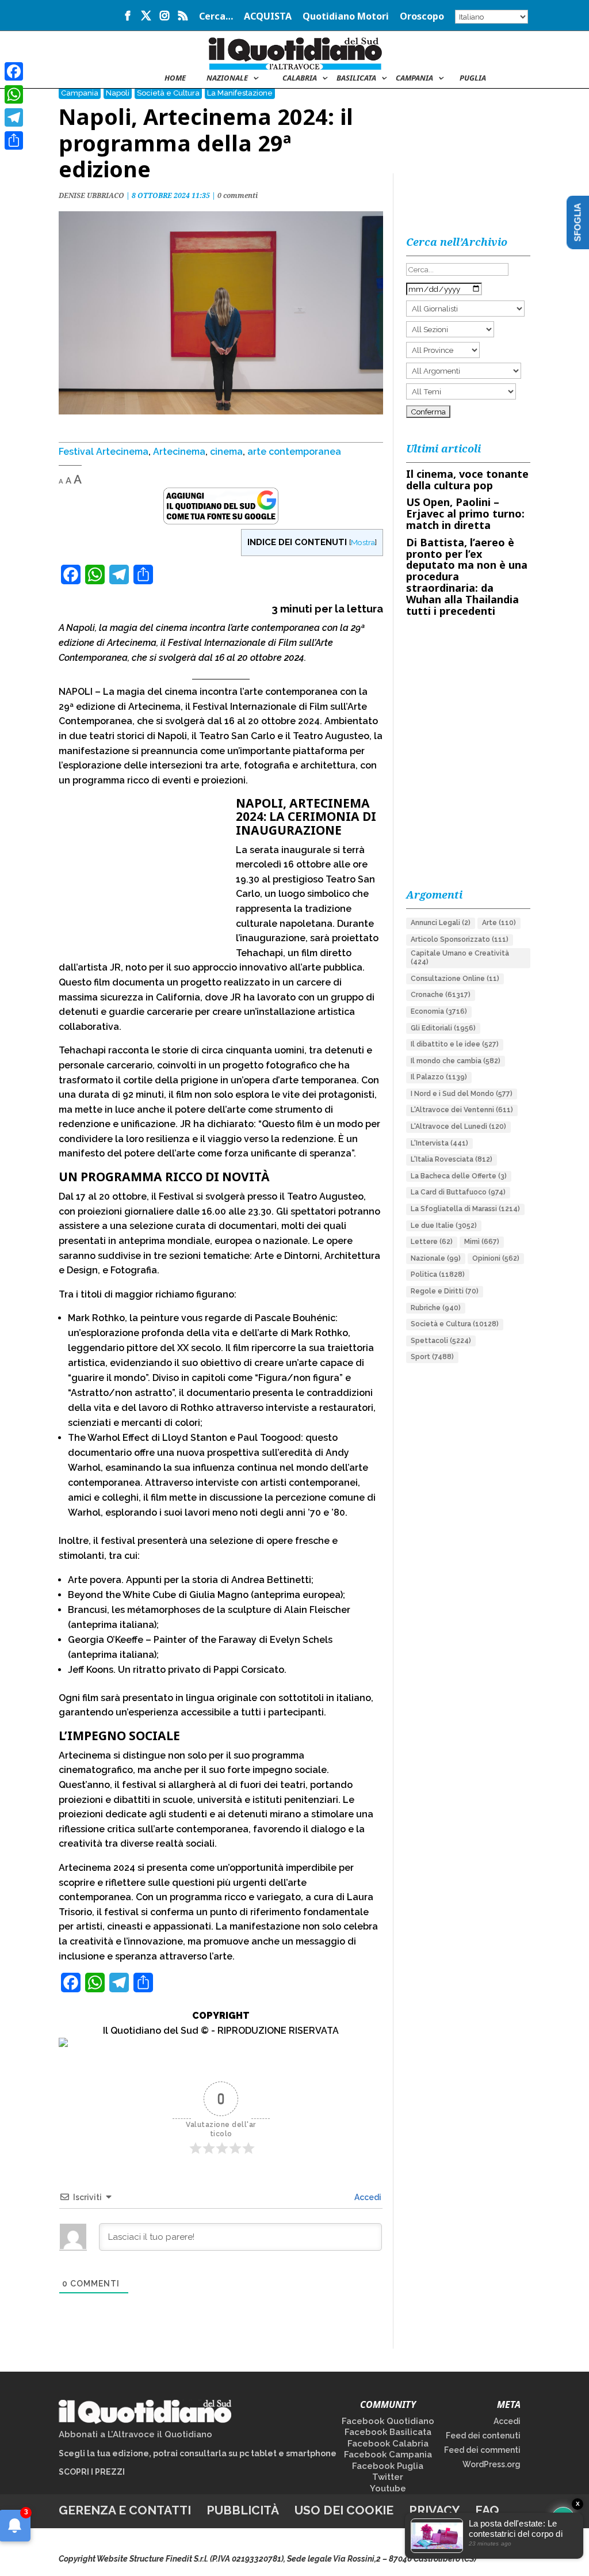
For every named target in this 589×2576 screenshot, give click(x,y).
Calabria (300, 78)
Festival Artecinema (104, 452)
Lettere (432, 1242)
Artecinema (179, 452)
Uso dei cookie (344, 2510)
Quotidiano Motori (346, 17)
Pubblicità (243, 2510)
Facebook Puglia (388, 2466)
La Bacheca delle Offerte (459, 1176)
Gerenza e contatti (125, 2510)
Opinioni (496, 1258)
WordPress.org (492, 2464)
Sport (432, 1357)
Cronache (441, 995)
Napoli (118, 93)
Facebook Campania (388, 2455)
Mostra (363, 542)
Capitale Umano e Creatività (460, 958)
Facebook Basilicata (388, 2432)
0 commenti (238, 195)
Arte (499, 923)
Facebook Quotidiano (388, 2421)
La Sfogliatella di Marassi (465, 1209)
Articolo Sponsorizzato (460, 939)
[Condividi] (14, 140)
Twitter (388, 2477)
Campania (414, 78)
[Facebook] (14, 71)
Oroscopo (422, 17)
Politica (438, 1274)
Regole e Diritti (445, 1291)
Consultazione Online (455, 979)
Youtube (388, 2489)
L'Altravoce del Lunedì (458, 1127)
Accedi (367, 2197)
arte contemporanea (294, 452)
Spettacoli (441, 1341)
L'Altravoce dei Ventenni (462, 1110)
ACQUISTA (268, 17)
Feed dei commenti (482, 2450)
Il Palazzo (439, 1077)
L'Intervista (439, 1143)
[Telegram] (14, 117)
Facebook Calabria (388, 2444)
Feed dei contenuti (483, 2436)
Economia (439, 1011)
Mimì (482, 1242)
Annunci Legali (441, 923)
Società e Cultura (168, 93)
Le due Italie (444, 1226)
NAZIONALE (227, 78)
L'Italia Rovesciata (452, 1159)
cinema (226, 452)
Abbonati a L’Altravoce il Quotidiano (135, 2434)
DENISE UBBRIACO (91, 195)
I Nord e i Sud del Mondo (462, 1094)
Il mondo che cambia (456, 1061)
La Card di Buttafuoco (458, 1192)
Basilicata (356, 78)
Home (175, 78)
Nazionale (436, 1258)
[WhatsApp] (14, 94)
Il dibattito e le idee (455, 1044)
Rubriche (436, 1308)
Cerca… (216, 17)
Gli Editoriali (443, 1028)
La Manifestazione (240, 93)
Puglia (473, 78)
